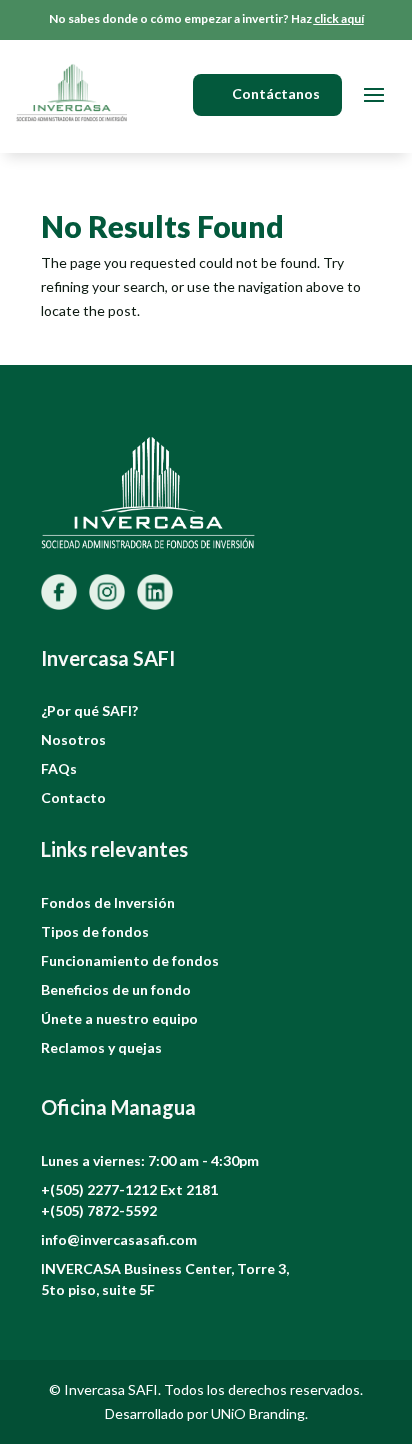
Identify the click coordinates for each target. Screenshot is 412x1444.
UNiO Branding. (259, 1413)
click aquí (339, 18)
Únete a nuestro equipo (119, 1018)
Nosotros (73, 739)
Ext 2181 (189, 1189)
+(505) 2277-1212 (100, 1189)
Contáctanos (276, 93)
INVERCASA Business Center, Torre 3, (165, 1268)
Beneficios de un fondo (116, 989)
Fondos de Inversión (108, 902)
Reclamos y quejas (101, 1047)
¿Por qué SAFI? (89, 710)
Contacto (73, 797)
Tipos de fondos (95, 931)
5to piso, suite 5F (98, 1289)
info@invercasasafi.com (119, 1239)
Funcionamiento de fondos (130, 960)
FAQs (59, 768)
